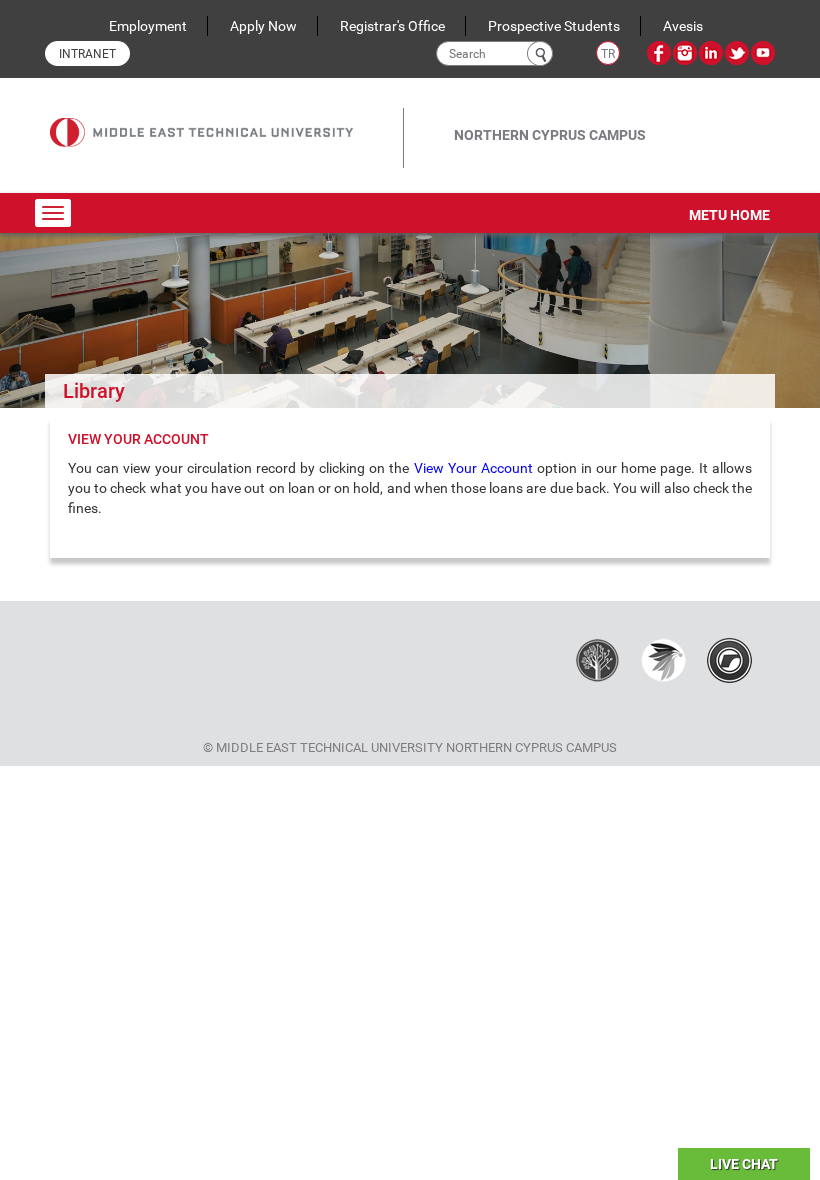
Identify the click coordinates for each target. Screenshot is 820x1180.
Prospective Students (554, 26)
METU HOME (729, 215)
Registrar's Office (392, 26)
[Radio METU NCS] (729, 659)
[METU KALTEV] (597, 659)
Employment (148, 26)
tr (608, 54)
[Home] (226, 118)
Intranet (87, 54)
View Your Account (475, 468)
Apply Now (263, 26)
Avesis (683, 26)
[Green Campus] (663, 659)
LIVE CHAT (744, 1164)
